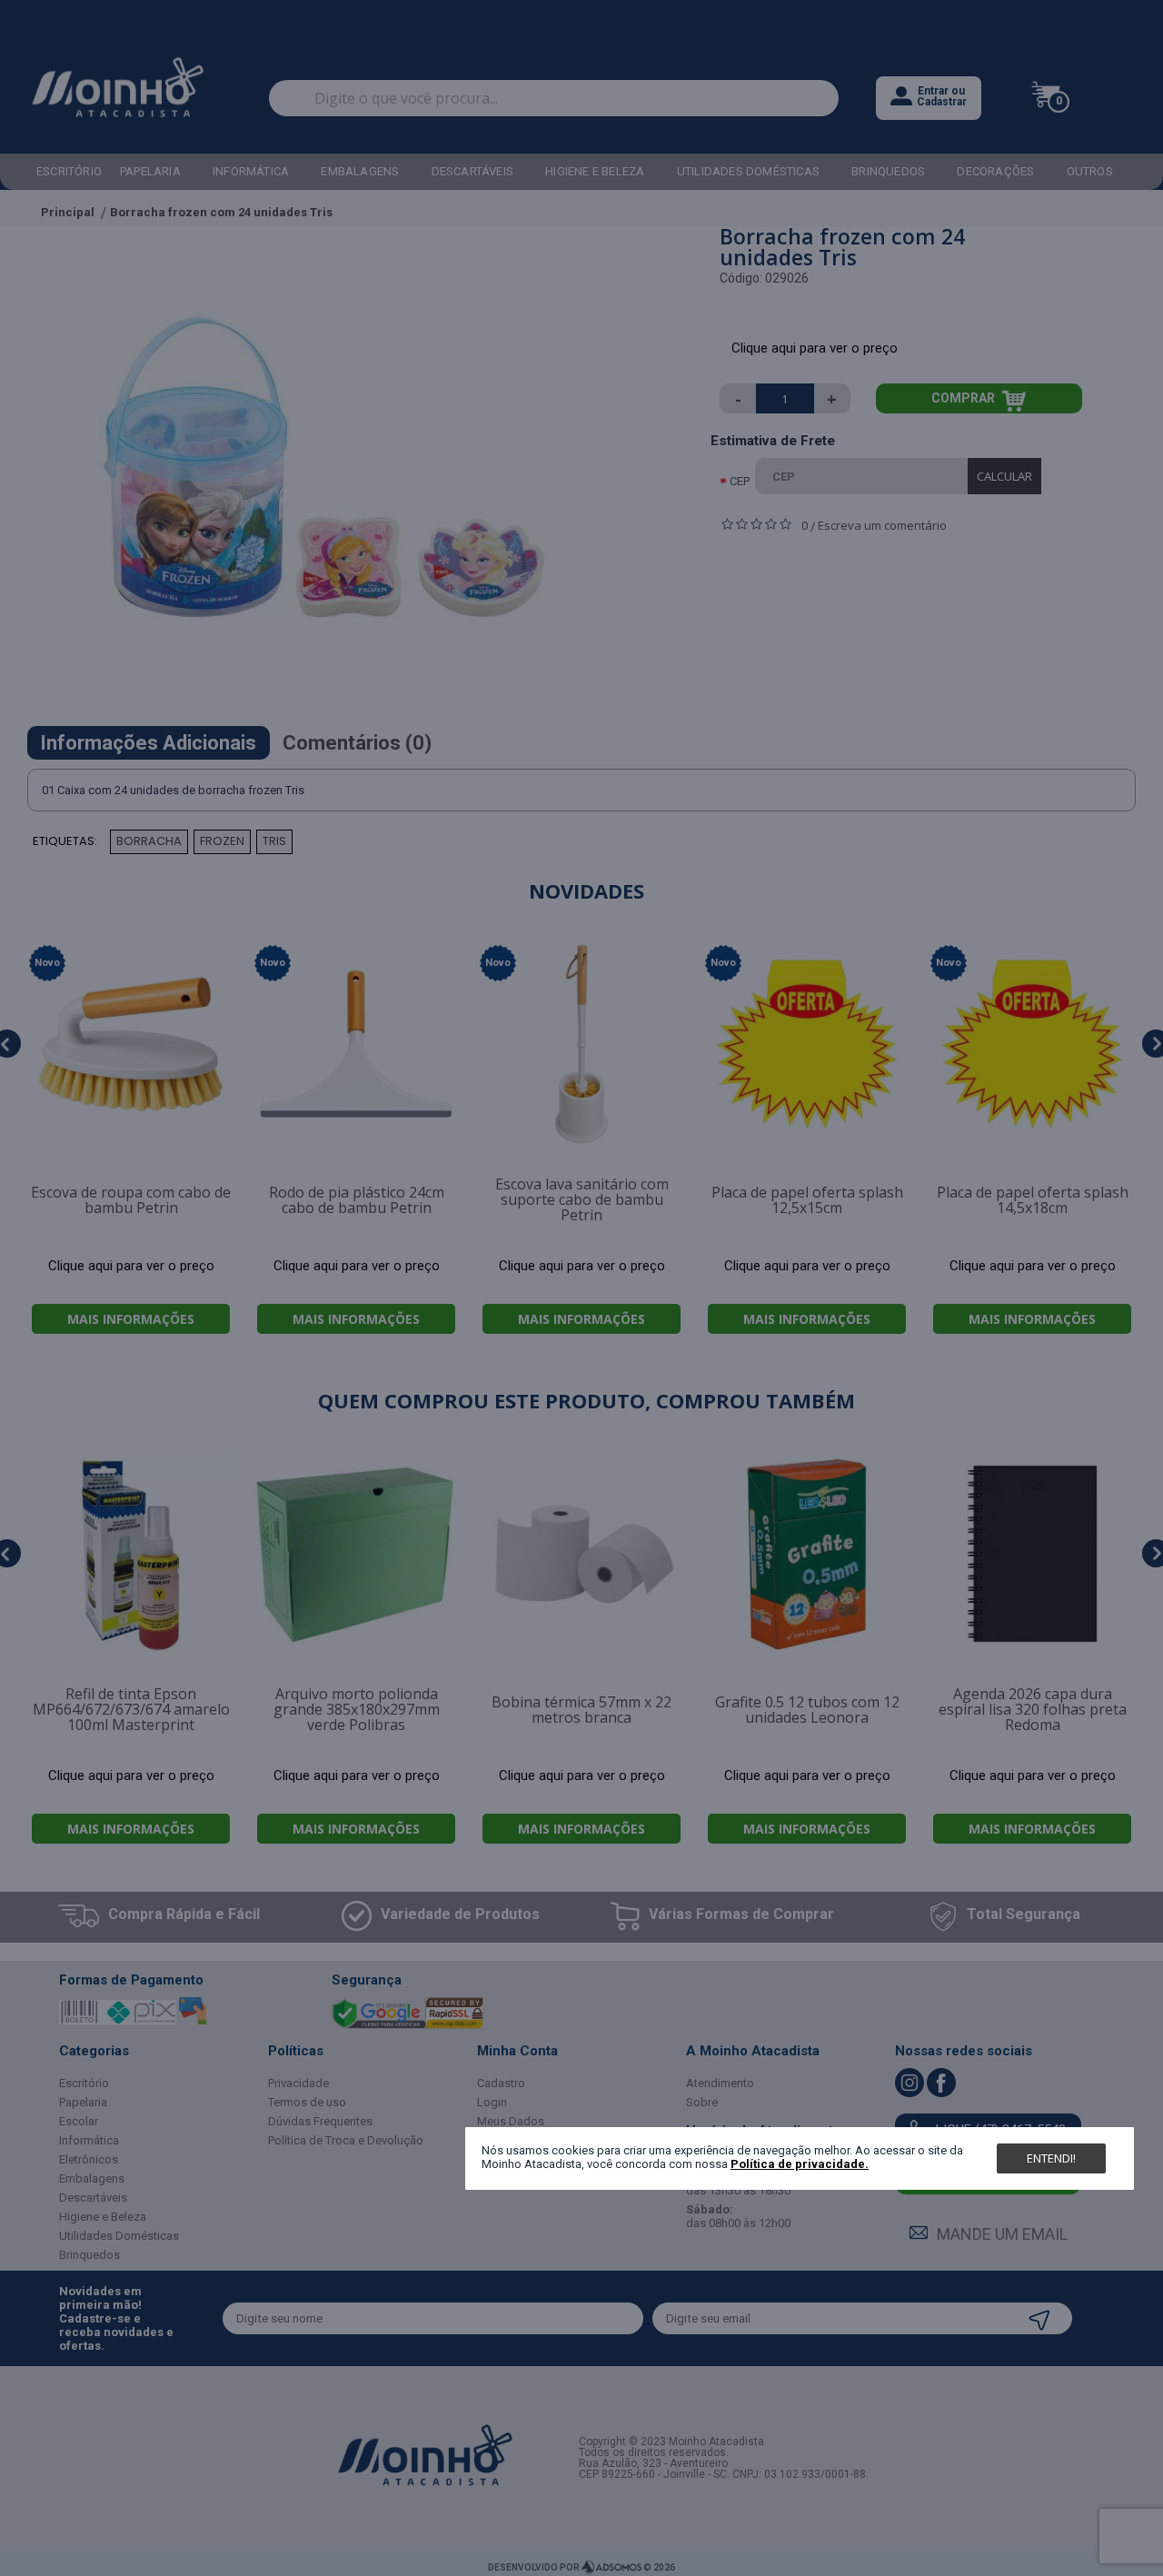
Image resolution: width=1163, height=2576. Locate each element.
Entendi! (1051, 2158)
